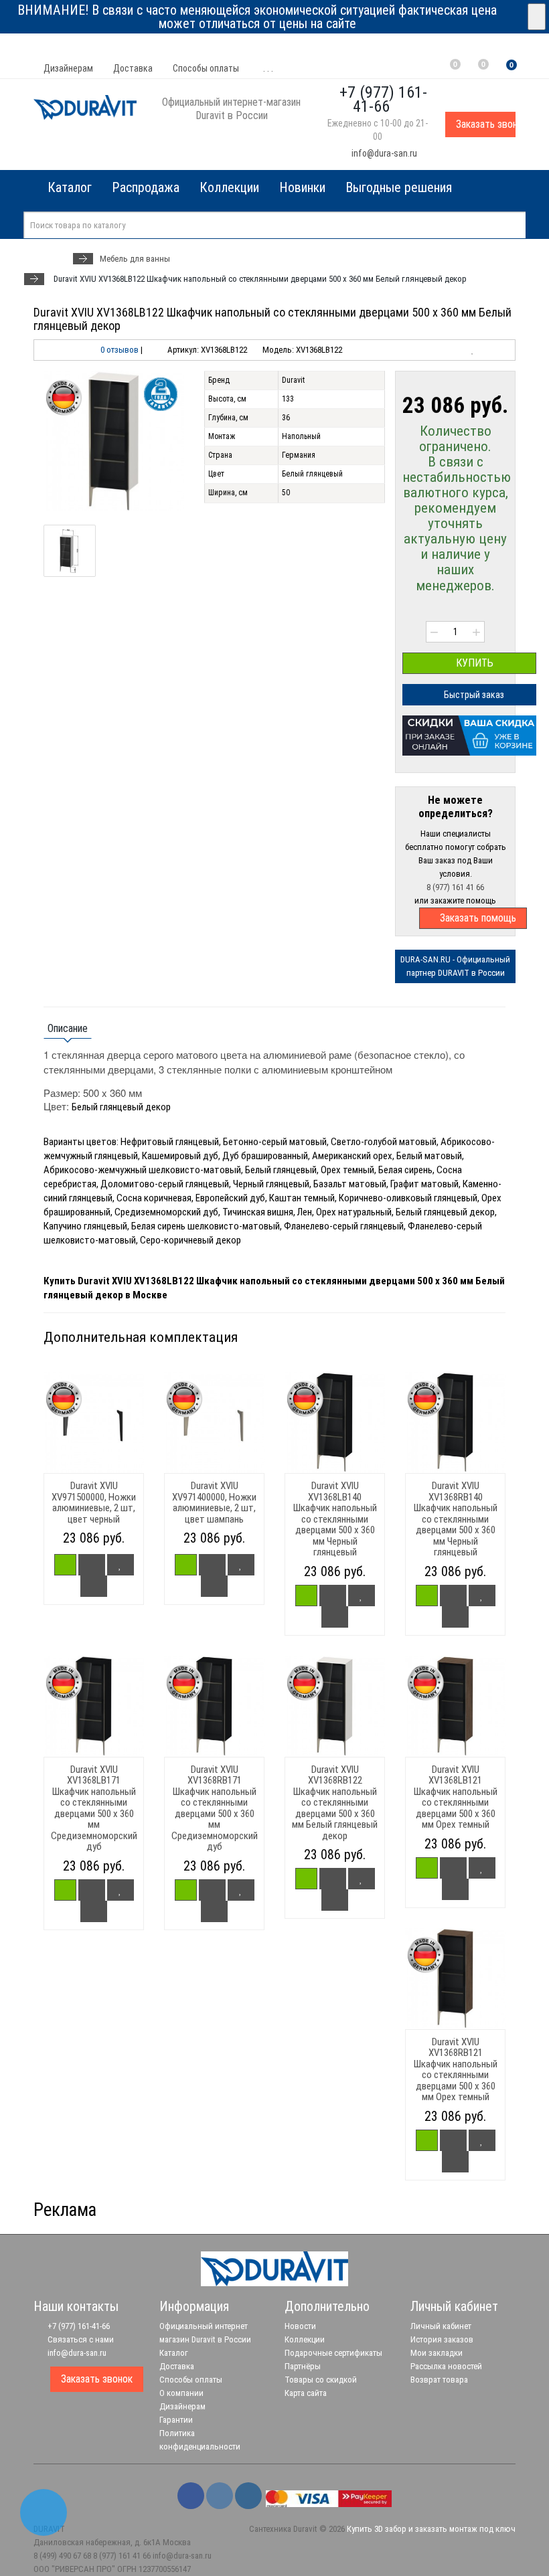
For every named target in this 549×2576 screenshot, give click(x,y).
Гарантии (176, 2420)
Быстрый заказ (473, 695)
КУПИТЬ (473, 663)
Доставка (133, 68)
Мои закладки (437, 2353)
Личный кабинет (441, 2326)
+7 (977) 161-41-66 (78, 2326)
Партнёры (303, 2366)
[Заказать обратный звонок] (44, 2512)
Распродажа (146, 187)
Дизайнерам (68, 68)
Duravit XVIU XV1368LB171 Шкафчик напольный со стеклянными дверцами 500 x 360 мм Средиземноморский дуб (94, 1808)
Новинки (302, 187)
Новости (300, 2326)
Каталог (174, 2353)
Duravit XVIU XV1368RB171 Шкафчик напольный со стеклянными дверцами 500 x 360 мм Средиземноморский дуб (215, 1808)
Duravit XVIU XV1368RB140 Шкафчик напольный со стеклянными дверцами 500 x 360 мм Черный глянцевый (456, 1519)
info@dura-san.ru (383, 153)
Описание (68, 1028)
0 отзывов (120, 350)
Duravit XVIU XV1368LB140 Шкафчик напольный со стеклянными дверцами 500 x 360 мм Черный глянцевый (335, 1519)
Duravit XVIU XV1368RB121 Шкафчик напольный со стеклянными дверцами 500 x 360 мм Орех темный (456, 2070)
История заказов (442, 2339)
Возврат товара (439, 2380)
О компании (181, 2393)
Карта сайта (306, 2393)
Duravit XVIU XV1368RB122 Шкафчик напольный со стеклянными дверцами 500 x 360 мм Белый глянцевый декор (335, 1803)
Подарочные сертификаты (333, 2353)
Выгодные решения (399, 187)
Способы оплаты (206, 68)
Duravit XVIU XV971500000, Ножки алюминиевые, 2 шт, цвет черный (94, 1502)
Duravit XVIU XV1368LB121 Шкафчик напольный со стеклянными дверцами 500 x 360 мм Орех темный (456, 1797)
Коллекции (229, 187)
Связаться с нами (80, 2339)
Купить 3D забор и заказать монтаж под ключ (431, 2529)
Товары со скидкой (321, 2380)
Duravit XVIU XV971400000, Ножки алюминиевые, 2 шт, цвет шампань (214, 1502)
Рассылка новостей (446, 2366)
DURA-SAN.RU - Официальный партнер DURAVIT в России (455, 966)
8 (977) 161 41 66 (455, 887)
